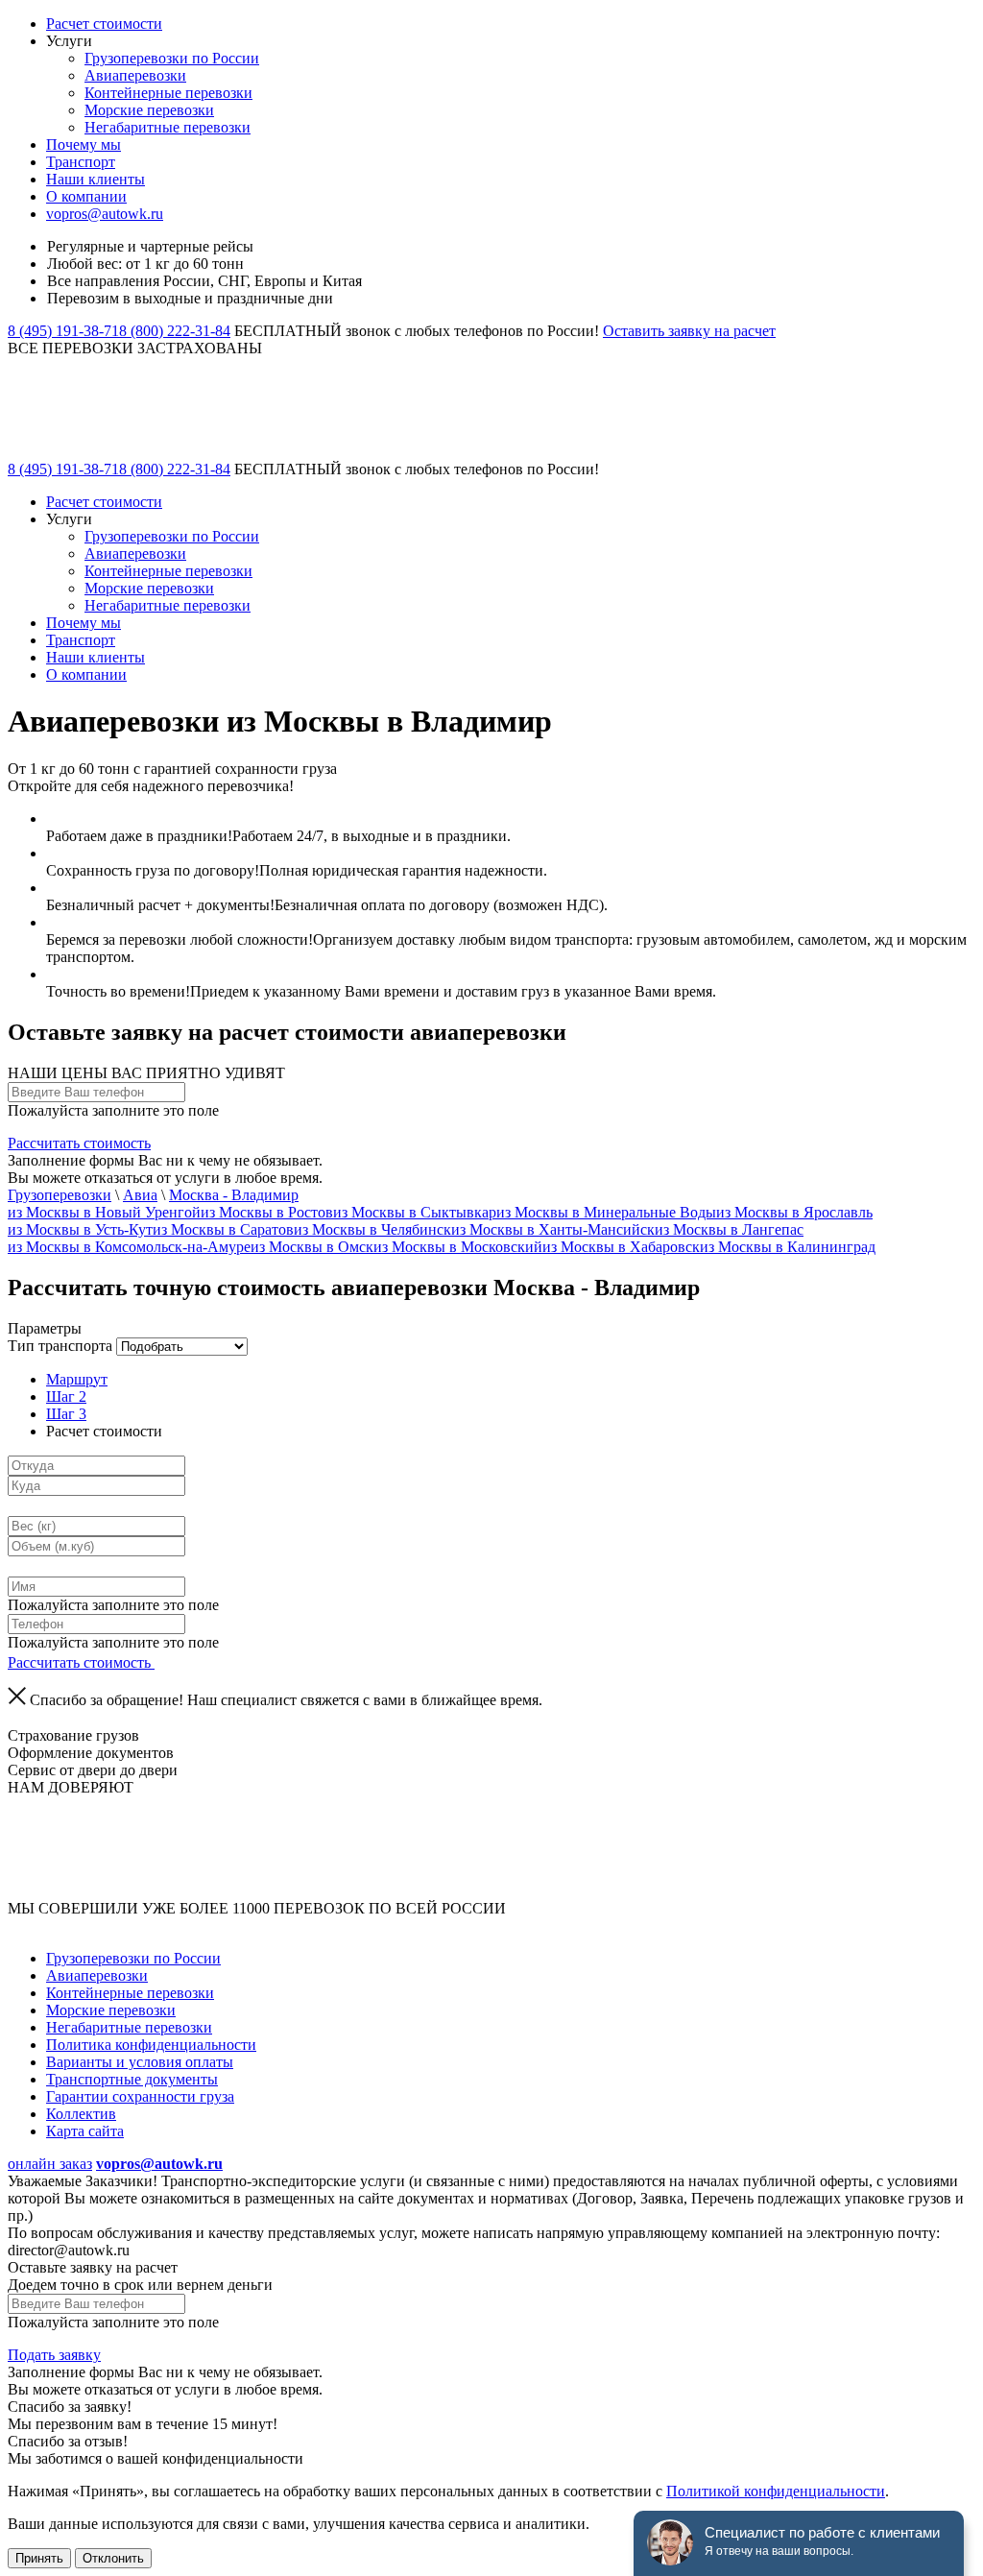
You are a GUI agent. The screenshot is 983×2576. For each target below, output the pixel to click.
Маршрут (77, 1379)
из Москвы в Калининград (788, 1247)
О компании (86, 196)
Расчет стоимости (104, 24)
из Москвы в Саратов (223, 1229)
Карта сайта (85, 2131)
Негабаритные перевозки (168, 127)
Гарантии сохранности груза (140, 2096)
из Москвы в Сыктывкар (415, 1212)
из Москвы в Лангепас (729, 1229)
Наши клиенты (96, 179)
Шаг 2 (66, 1396)
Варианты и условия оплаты (140, 2062)
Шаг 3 (66, 1414)
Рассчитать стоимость (79, 1143)
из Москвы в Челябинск (372, 1229)
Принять (39, 2558)
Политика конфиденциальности (151, 2045)
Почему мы (84, 144)
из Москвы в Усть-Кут (80, 1229)
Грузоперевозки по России (172, 58)
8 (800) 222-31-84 (175, 331)
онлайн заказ (50, 2164)
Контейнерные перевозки (168, 93)
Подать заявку (54, 2355)
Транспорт (81, 162)
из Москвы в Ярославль (794, 1212)
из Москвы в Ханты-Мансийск (553, 1229)
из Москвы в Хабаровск (621, 1247)
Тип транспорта (60, 1346)
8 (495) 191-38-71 (63, 331)
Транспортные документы (132, 2079)
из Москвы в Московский (458, 1247)
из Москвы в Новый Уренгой (104, 1212)
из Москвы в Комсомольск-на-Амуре (129, 1247)
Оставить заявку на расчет (689, 331)
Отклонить (113, 2558)
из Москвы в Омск (312, 1247)
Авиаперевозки (135, 75)
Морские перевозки (149, 110)
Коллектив (81, 2114)
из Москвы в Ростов (267, 1212)
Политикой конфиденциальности (776, 2491)
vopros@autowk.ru (105, 214)
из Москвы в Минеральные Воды (606, 1212)
